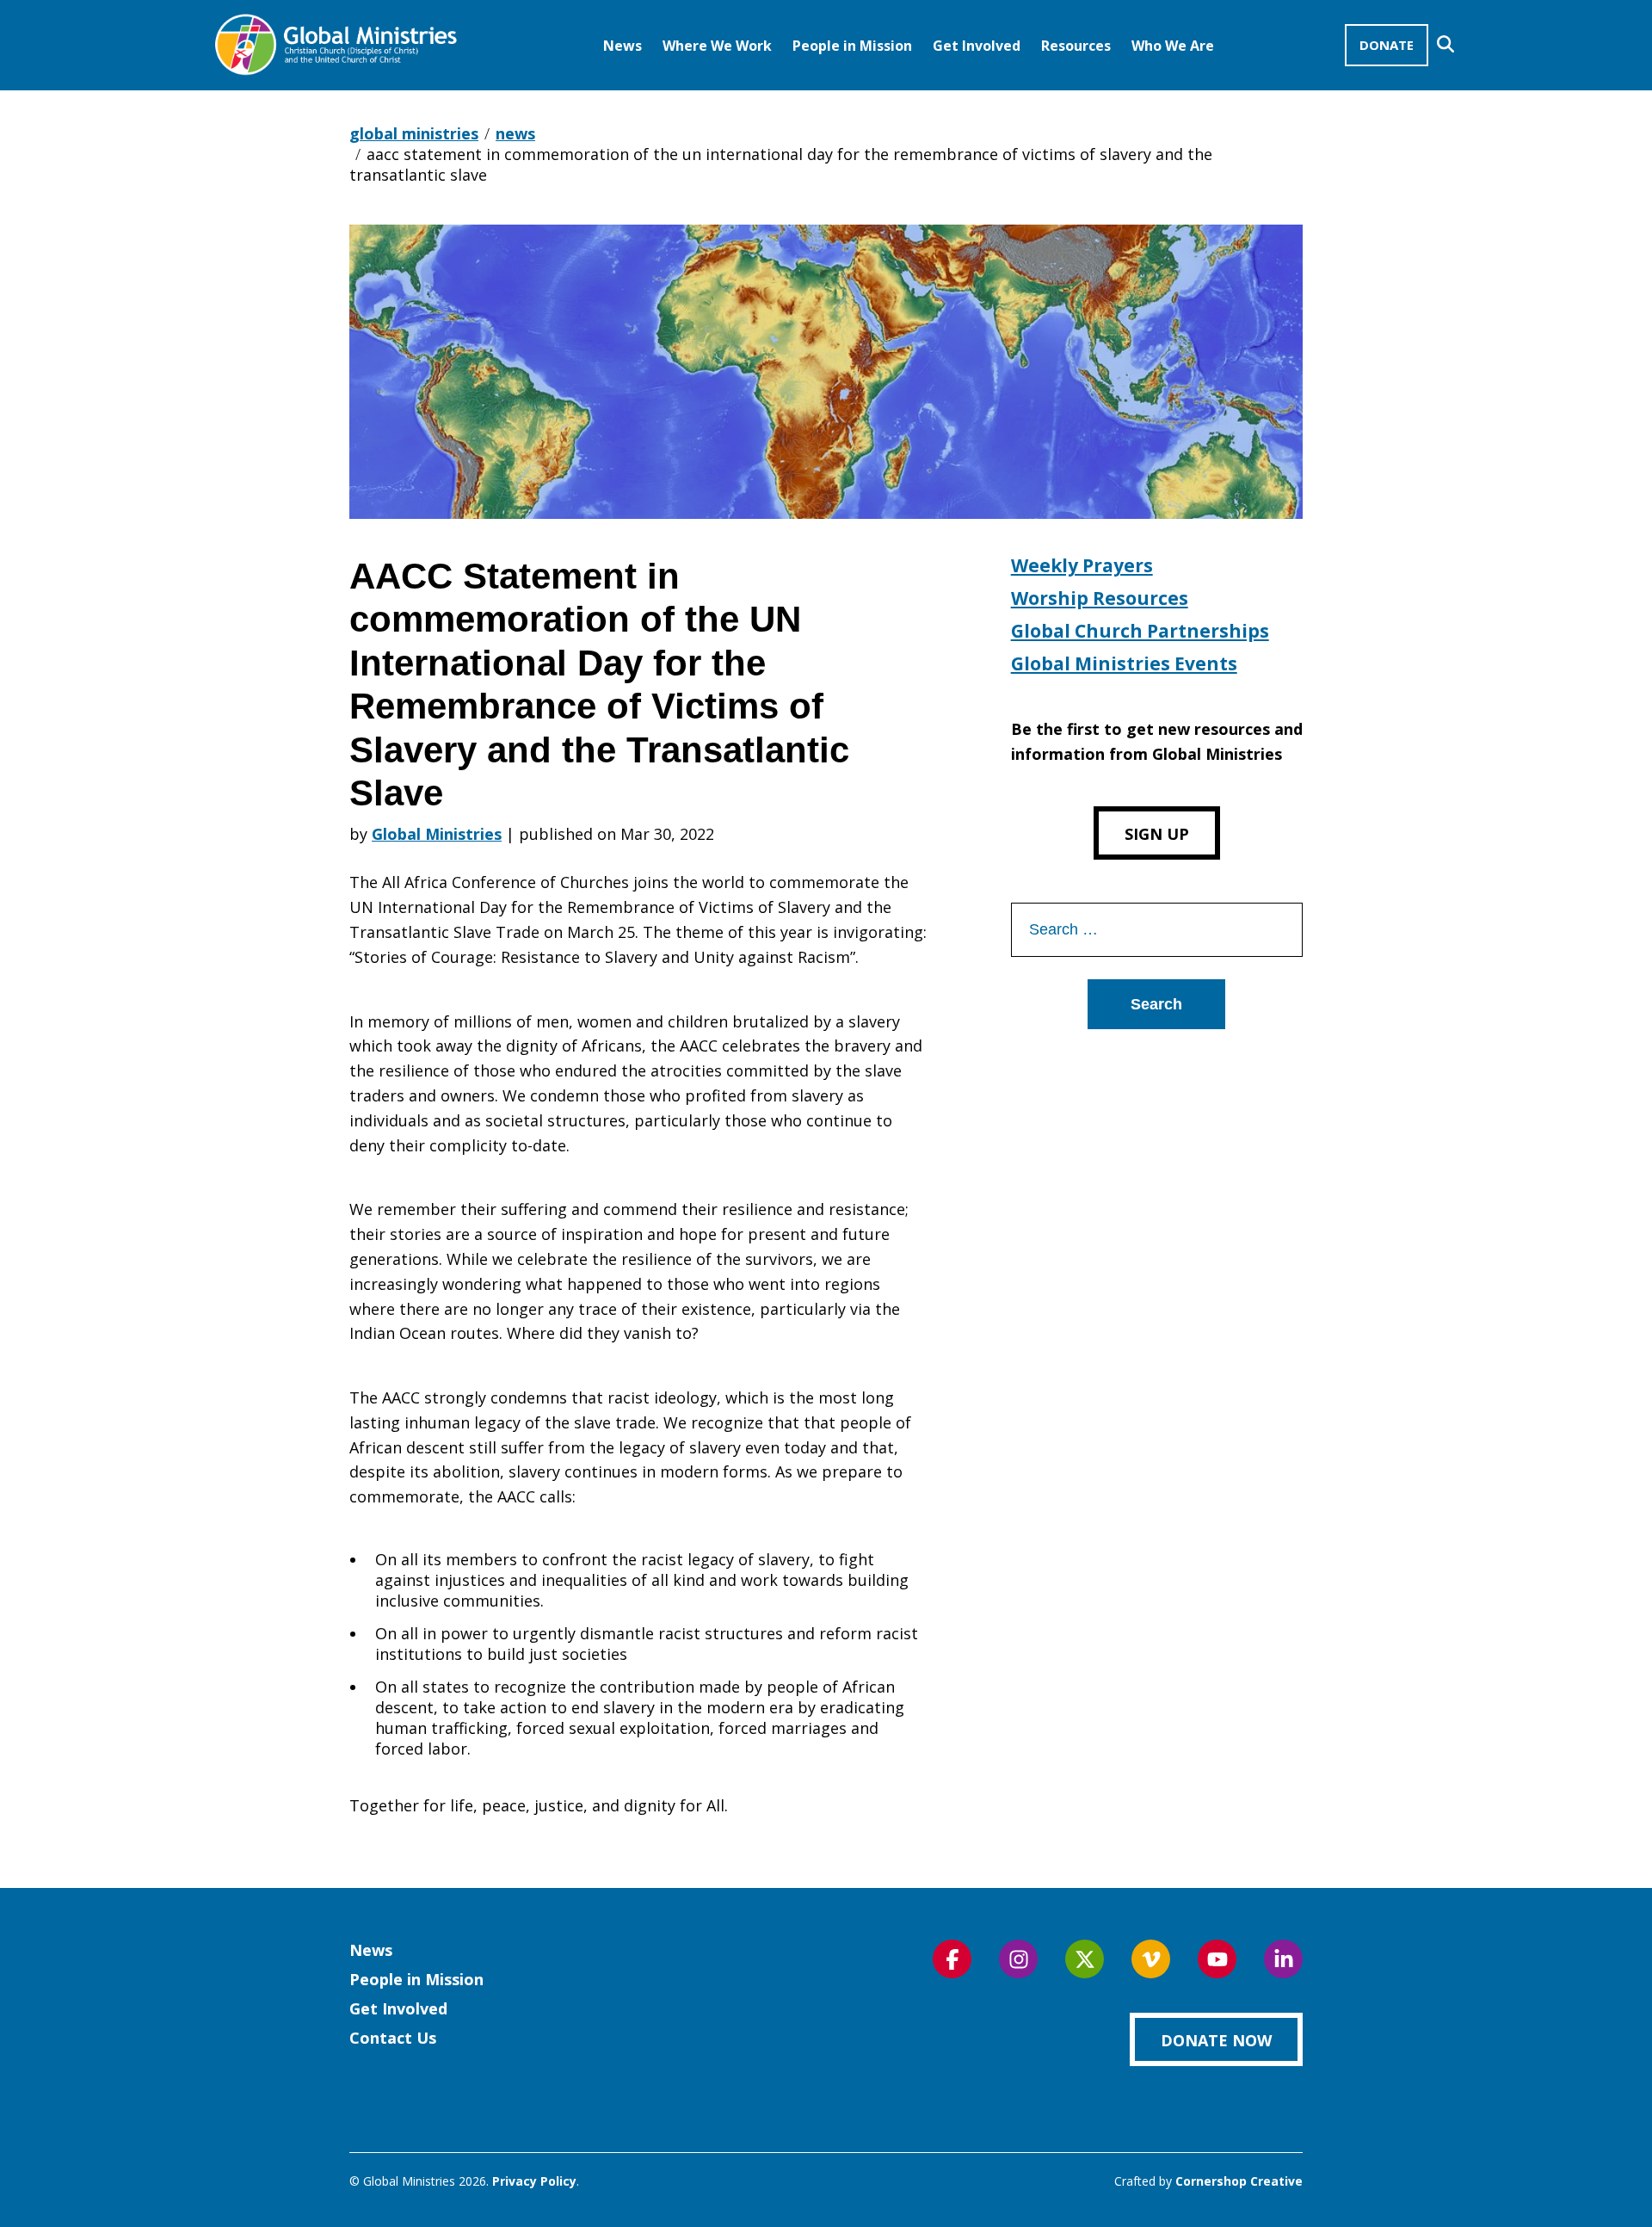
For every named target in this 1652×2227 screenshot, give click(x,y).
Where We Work (717, 46)
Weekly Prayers (1082, 565)
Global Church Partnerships (1140, 631)
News (623, 46)
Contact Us (393, 2038)
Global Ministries (437, 834)
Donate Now (1216, 2040)
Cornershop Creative (1239, 2181)
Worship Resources (1100, 598)
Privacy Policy (534, 2181)
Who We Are (1173, 46)
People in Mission (852, 46)
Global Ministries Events (1124, 663)
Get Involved (977, 46)
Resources (1076, 46)
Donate (1387, 45)
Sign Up (1157, 834)
